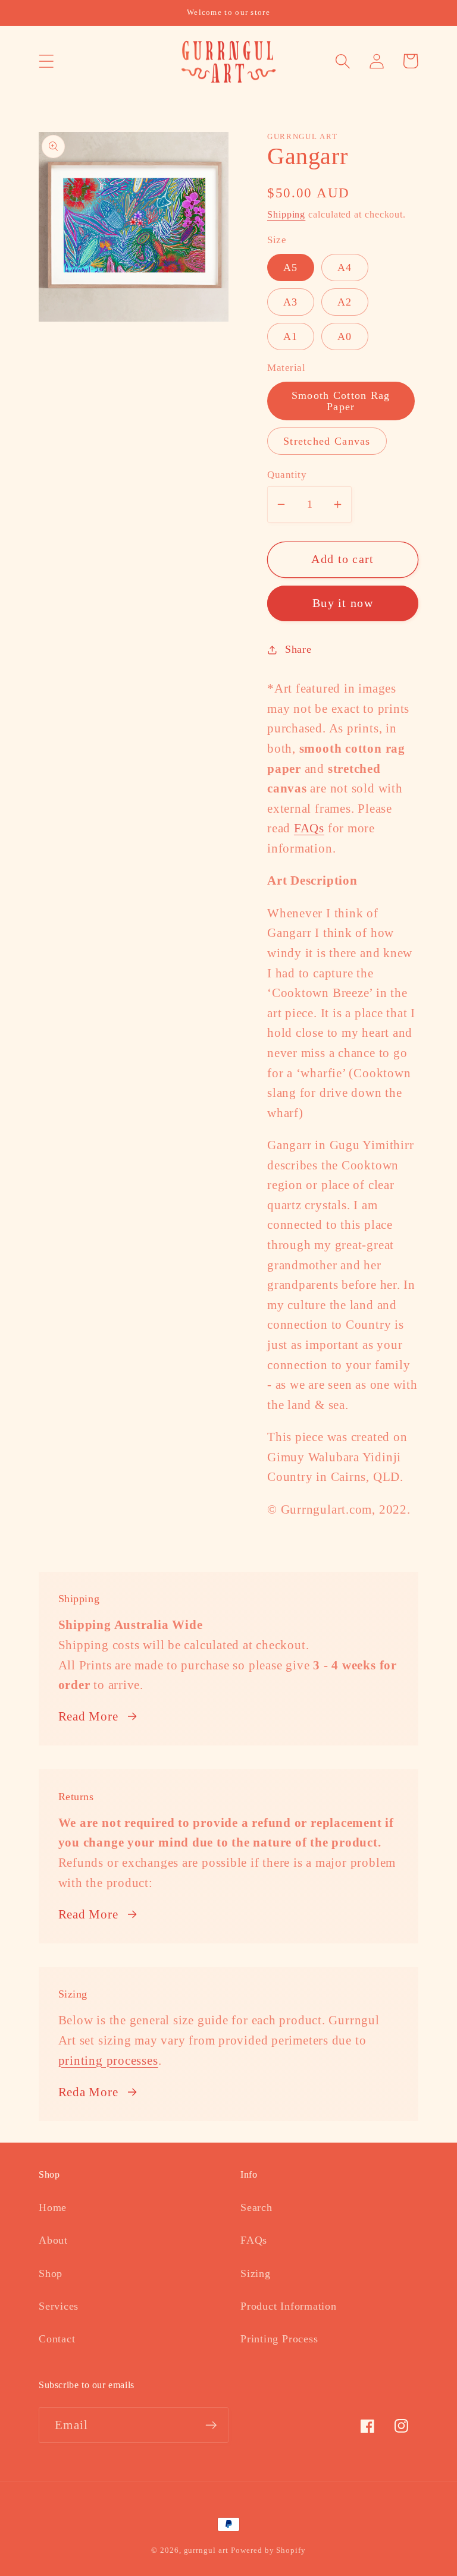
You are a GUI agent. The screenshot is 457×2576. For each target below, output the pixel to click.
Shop (51, 2273)
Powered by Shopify (268, 2550)
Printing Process (279, 2339)
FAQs (309, 828)
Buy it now (343, 603)
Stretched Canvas (327, 441)
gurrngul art (206, 2550)
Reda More (88, 2092)
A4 (345, 268)
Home (53, 2207)
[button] (46, 61)
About (53, 2240)
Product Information (289, 2306)
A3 (291, 302)
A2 (345, 302)
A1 (291, 336)
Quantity (287, 475)
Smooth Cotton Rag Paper (341, 401)
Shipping (286, 214)
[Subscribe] (211, 2425)
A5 (291, 268)
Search (256, 2207)
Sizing (256, 2273)
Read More (88, 1716)
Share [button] (298, 649)
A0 (345, 336)
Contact (57, 2339)
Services (59, 2306)
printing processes (108, 2060)
